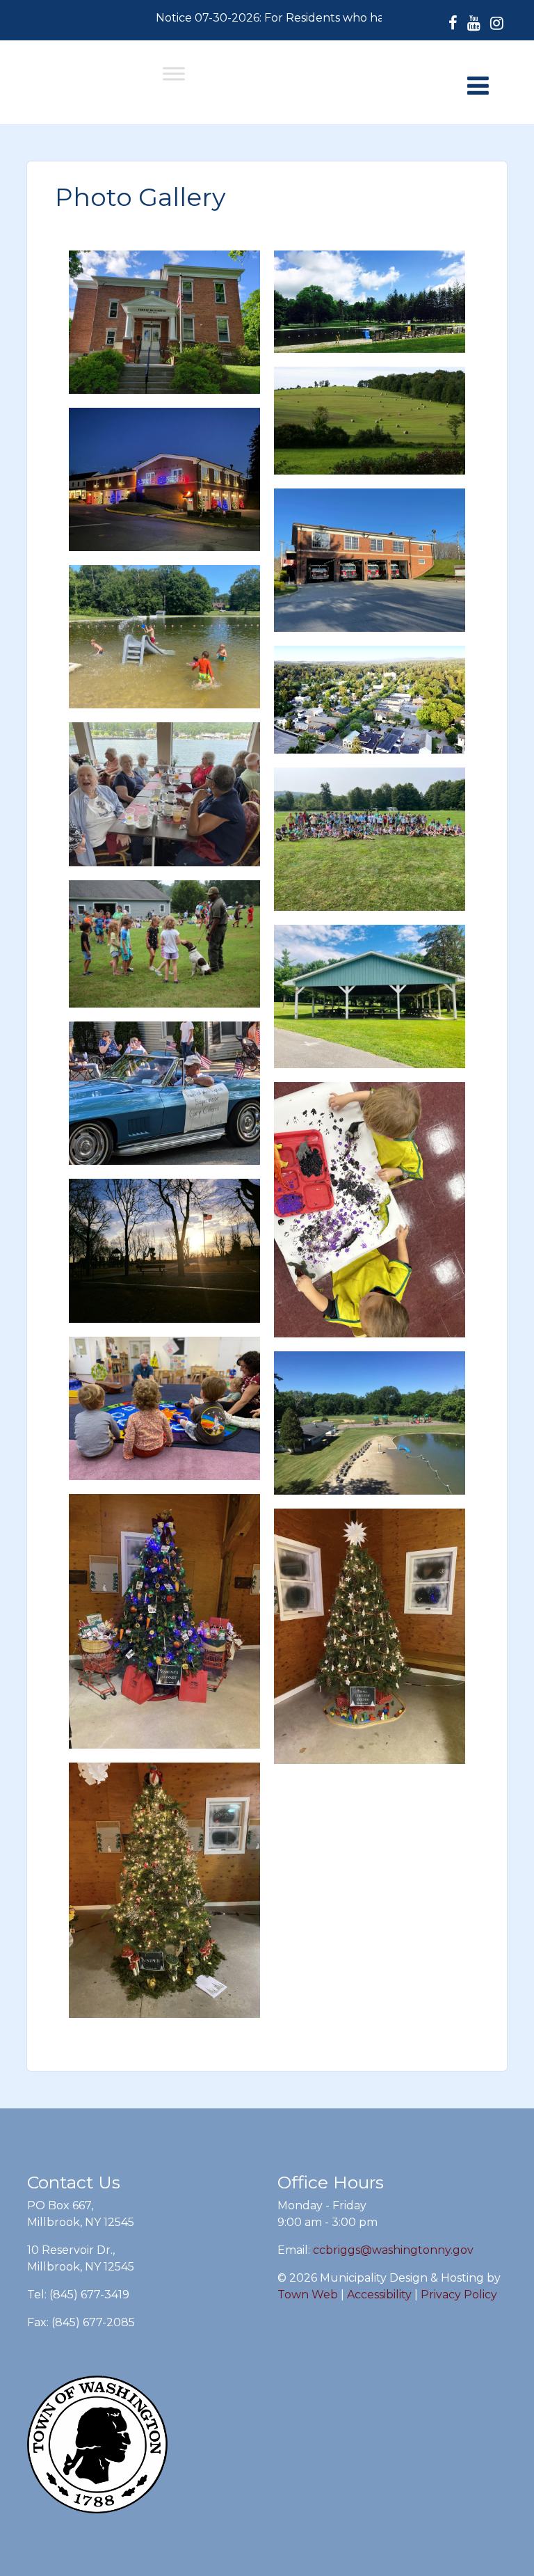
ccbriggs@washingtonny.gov (393, 2250)
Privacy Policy (459, 2295)
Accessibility (379, 2295)
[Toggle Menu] (174, 73)
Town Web (308, 2295)
